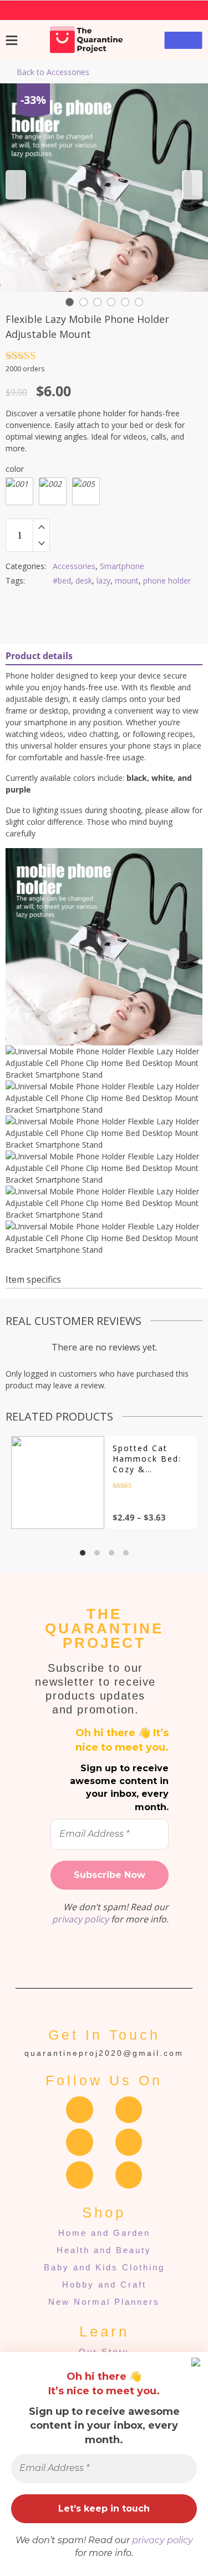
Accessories (74, 566)
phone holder (167, 581)
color (15, 469)
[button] (16, 185)
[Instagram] (129, 2110)
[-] (41, 544)
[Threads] (80, 2142)
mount (127, 581)
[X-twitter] (129, 2142)
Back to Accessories (53, 72)
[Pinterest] (80, 2175)
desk (84, 581)
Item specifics (33, 1279)
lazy (103, 581)
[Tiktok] (129, 2175)
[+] (41, 527)
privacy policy (163, 2540)
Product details (39, 656)
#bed (62, 581)
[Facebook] (80, 2110)
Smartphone (122, 566)
